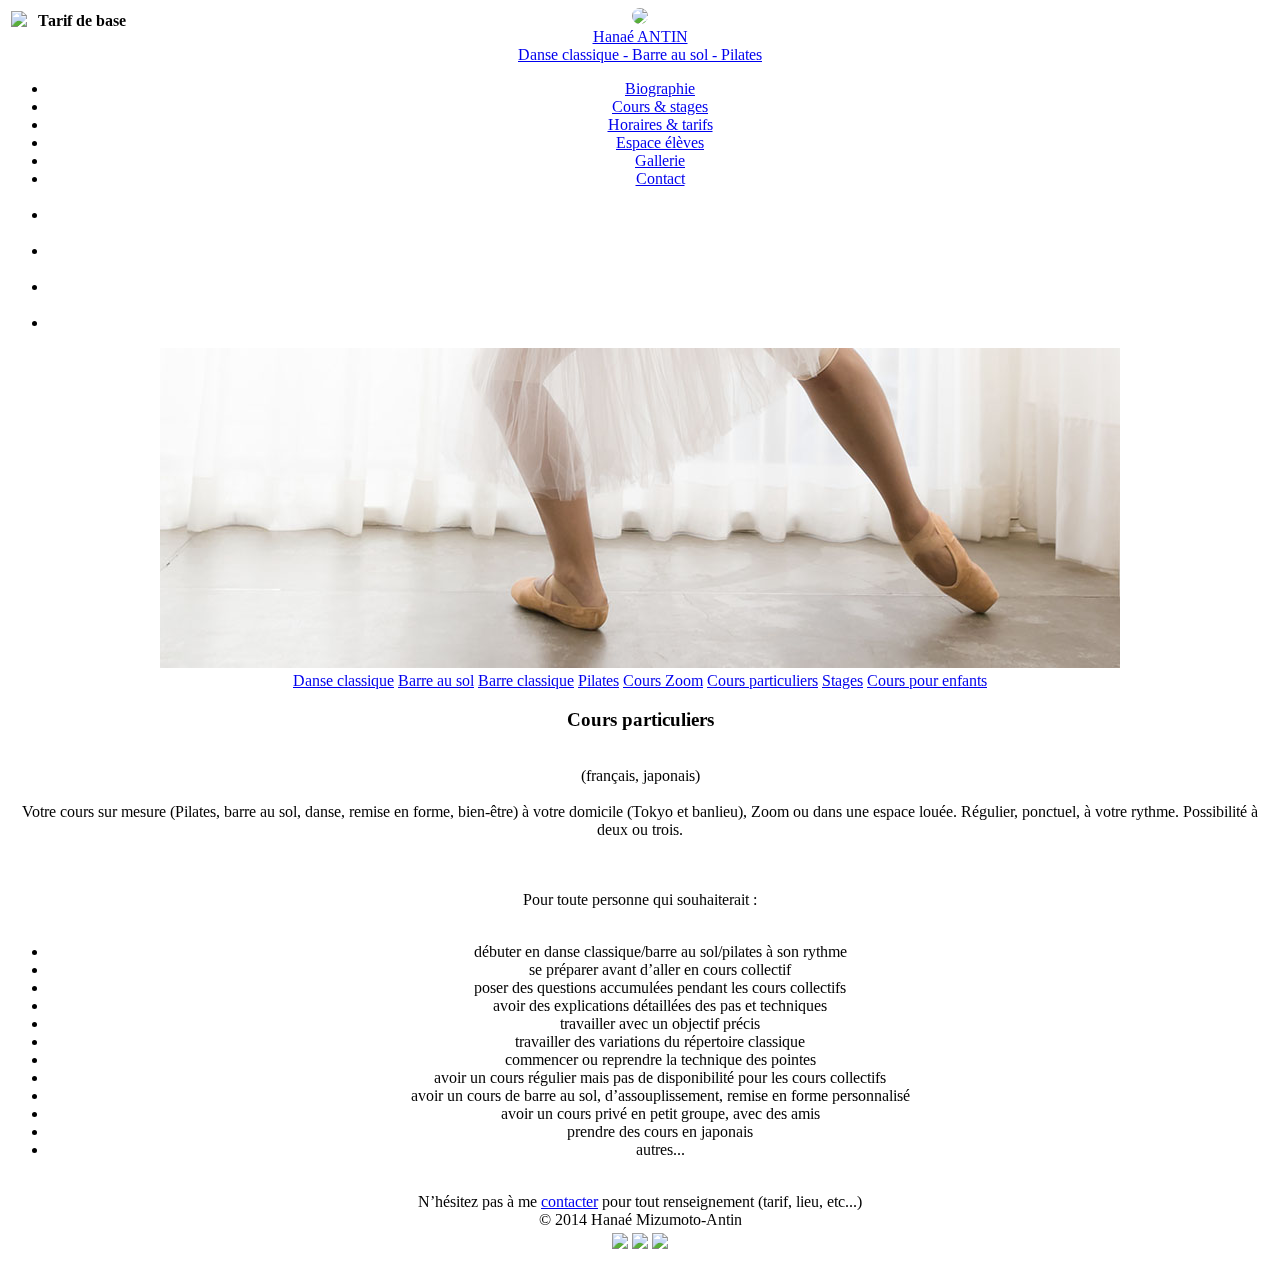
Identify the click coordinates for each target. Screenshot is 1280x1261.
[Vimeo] (660, 250)
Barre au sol (436, 680)
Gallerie (660, 160)
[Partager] (620, 1243)
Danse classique (343, 680)
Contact (660, 178)
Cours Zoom (663, 680)
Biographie (660, 88)
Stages (842, 680)
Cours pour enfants (927, 680)
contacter (569, 1201)
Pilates (598, 680)
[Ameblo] (660, 322)
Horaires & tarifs (660, 124)
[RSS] (660, 1243)
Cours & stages (660, 106)
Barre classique (526, 680)
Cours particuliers (762, 680)
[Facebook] (660, 214)
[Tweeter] (640, 1243)
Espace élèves (660, 142)
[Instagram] (660, 286)
